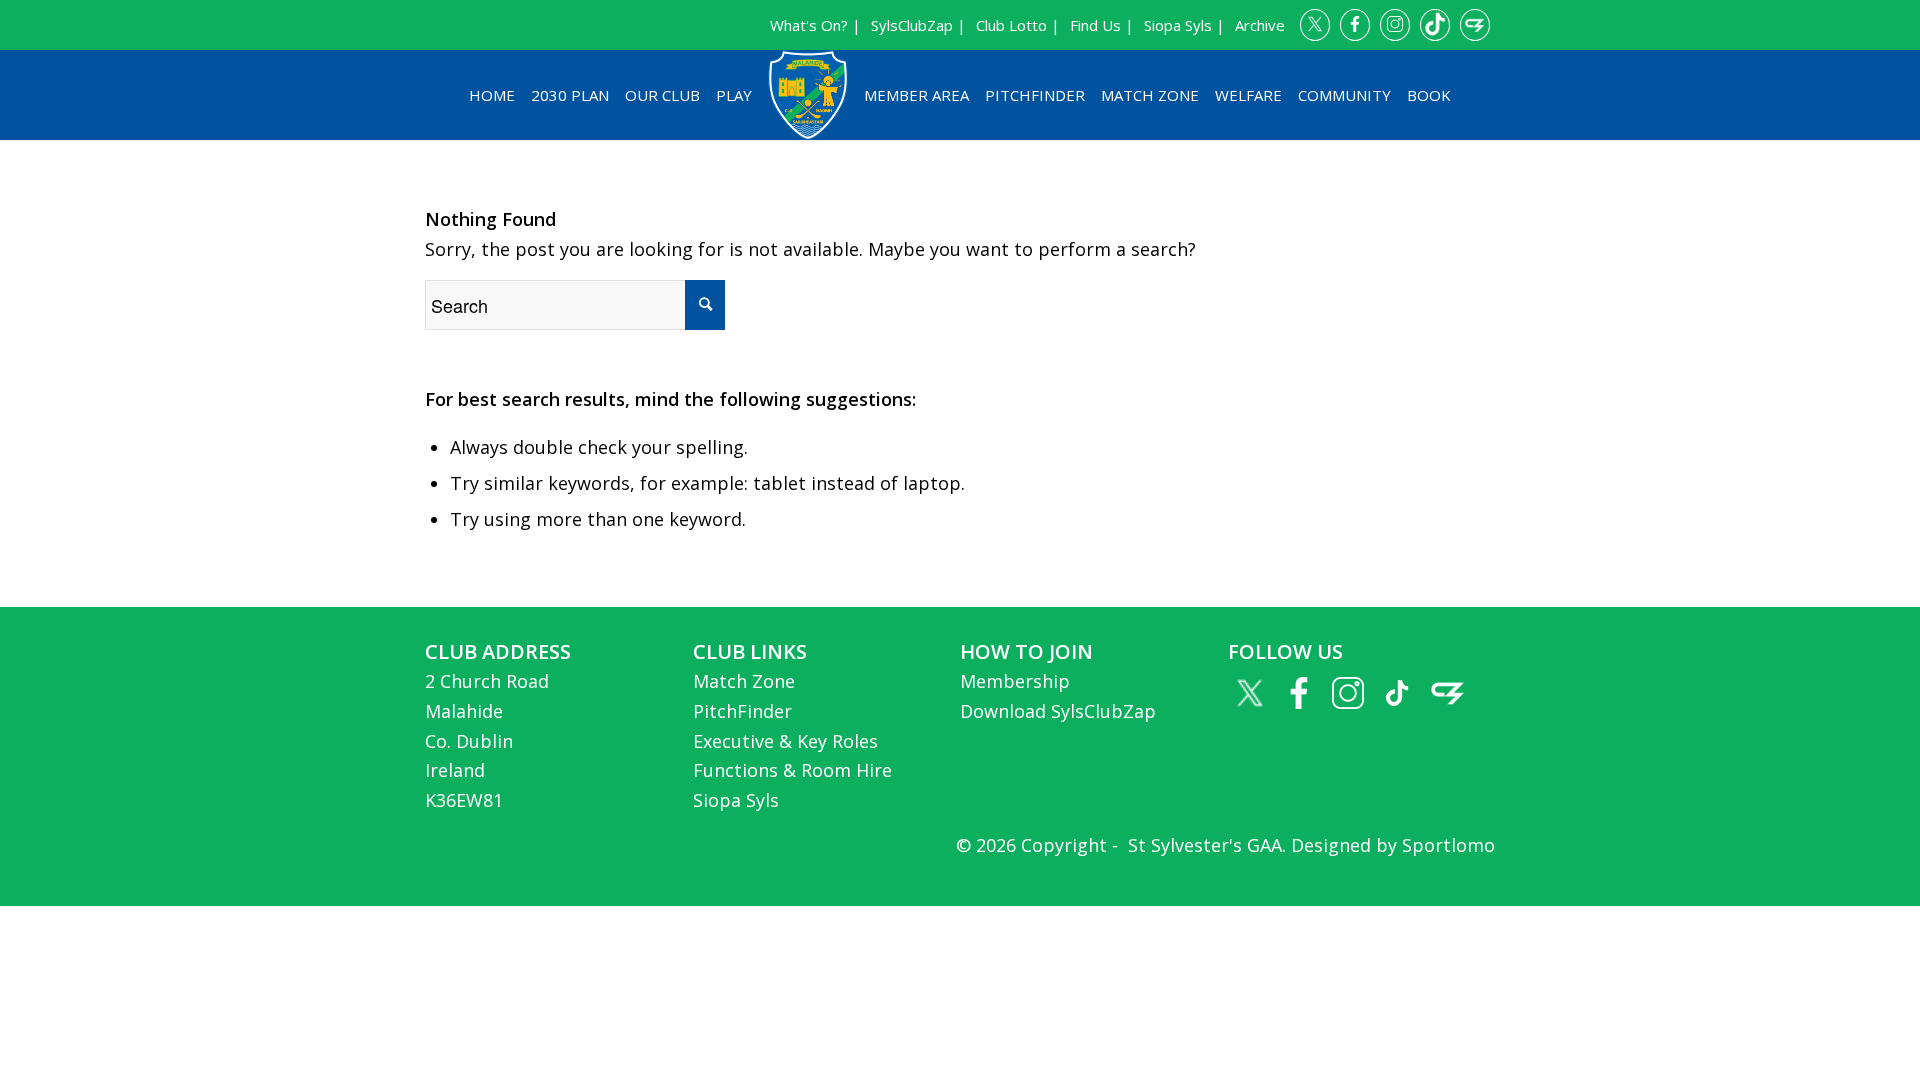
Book (1429, 95)
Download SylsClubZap (1058, 711)
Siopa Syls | (1184, 25)
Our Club (662, 95)
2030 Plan (570, 95)
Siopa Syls (736, 800)
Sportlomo (1448, 845)
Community (1344, 95)
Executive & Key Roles (785, 741)
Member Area (916, 95)
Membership (1015, 681)
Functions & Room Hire (792, 770)
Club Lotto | (1018, 25)
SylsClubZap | (918, 25)
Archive (1260, 25)
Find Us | (1102, 25)
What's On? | (815, 25)
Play (734, 95)
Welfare (1248, 95)
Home (492, 95)
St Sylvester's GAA (1202, 845)
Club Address (498, 651)
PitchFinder (1035, 95)
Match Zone (1150, 95)
